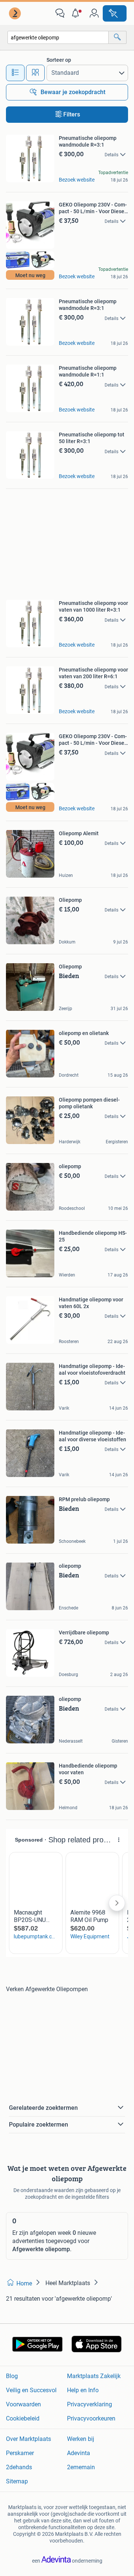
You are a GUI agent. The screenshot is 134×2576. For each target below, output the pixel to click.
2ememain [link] (81, 2467)
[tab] (15, 73)
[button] (77, 13)
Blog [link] (12, 2376)
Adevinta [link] (79, 2453)
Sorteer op (59, 60)
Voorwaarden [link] (23, 2404)
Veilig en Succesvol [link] (31, 2390)
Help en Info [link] (83, 2390)
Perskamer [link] (20, 2453)
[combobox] (58, 37)
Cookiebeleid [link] (23, 2418)
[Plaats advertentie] (115, 13)
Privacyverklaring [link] (90, 2404)
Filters (72, 114)
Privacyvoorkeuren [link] (91, 2418)
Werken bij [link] (81, 2439)
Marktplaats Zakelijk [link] (94, 2376)
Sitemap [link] (17, 2481)
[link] (16, 13)
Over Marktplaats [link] (28, 2439)
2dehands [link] (19, 2467)
